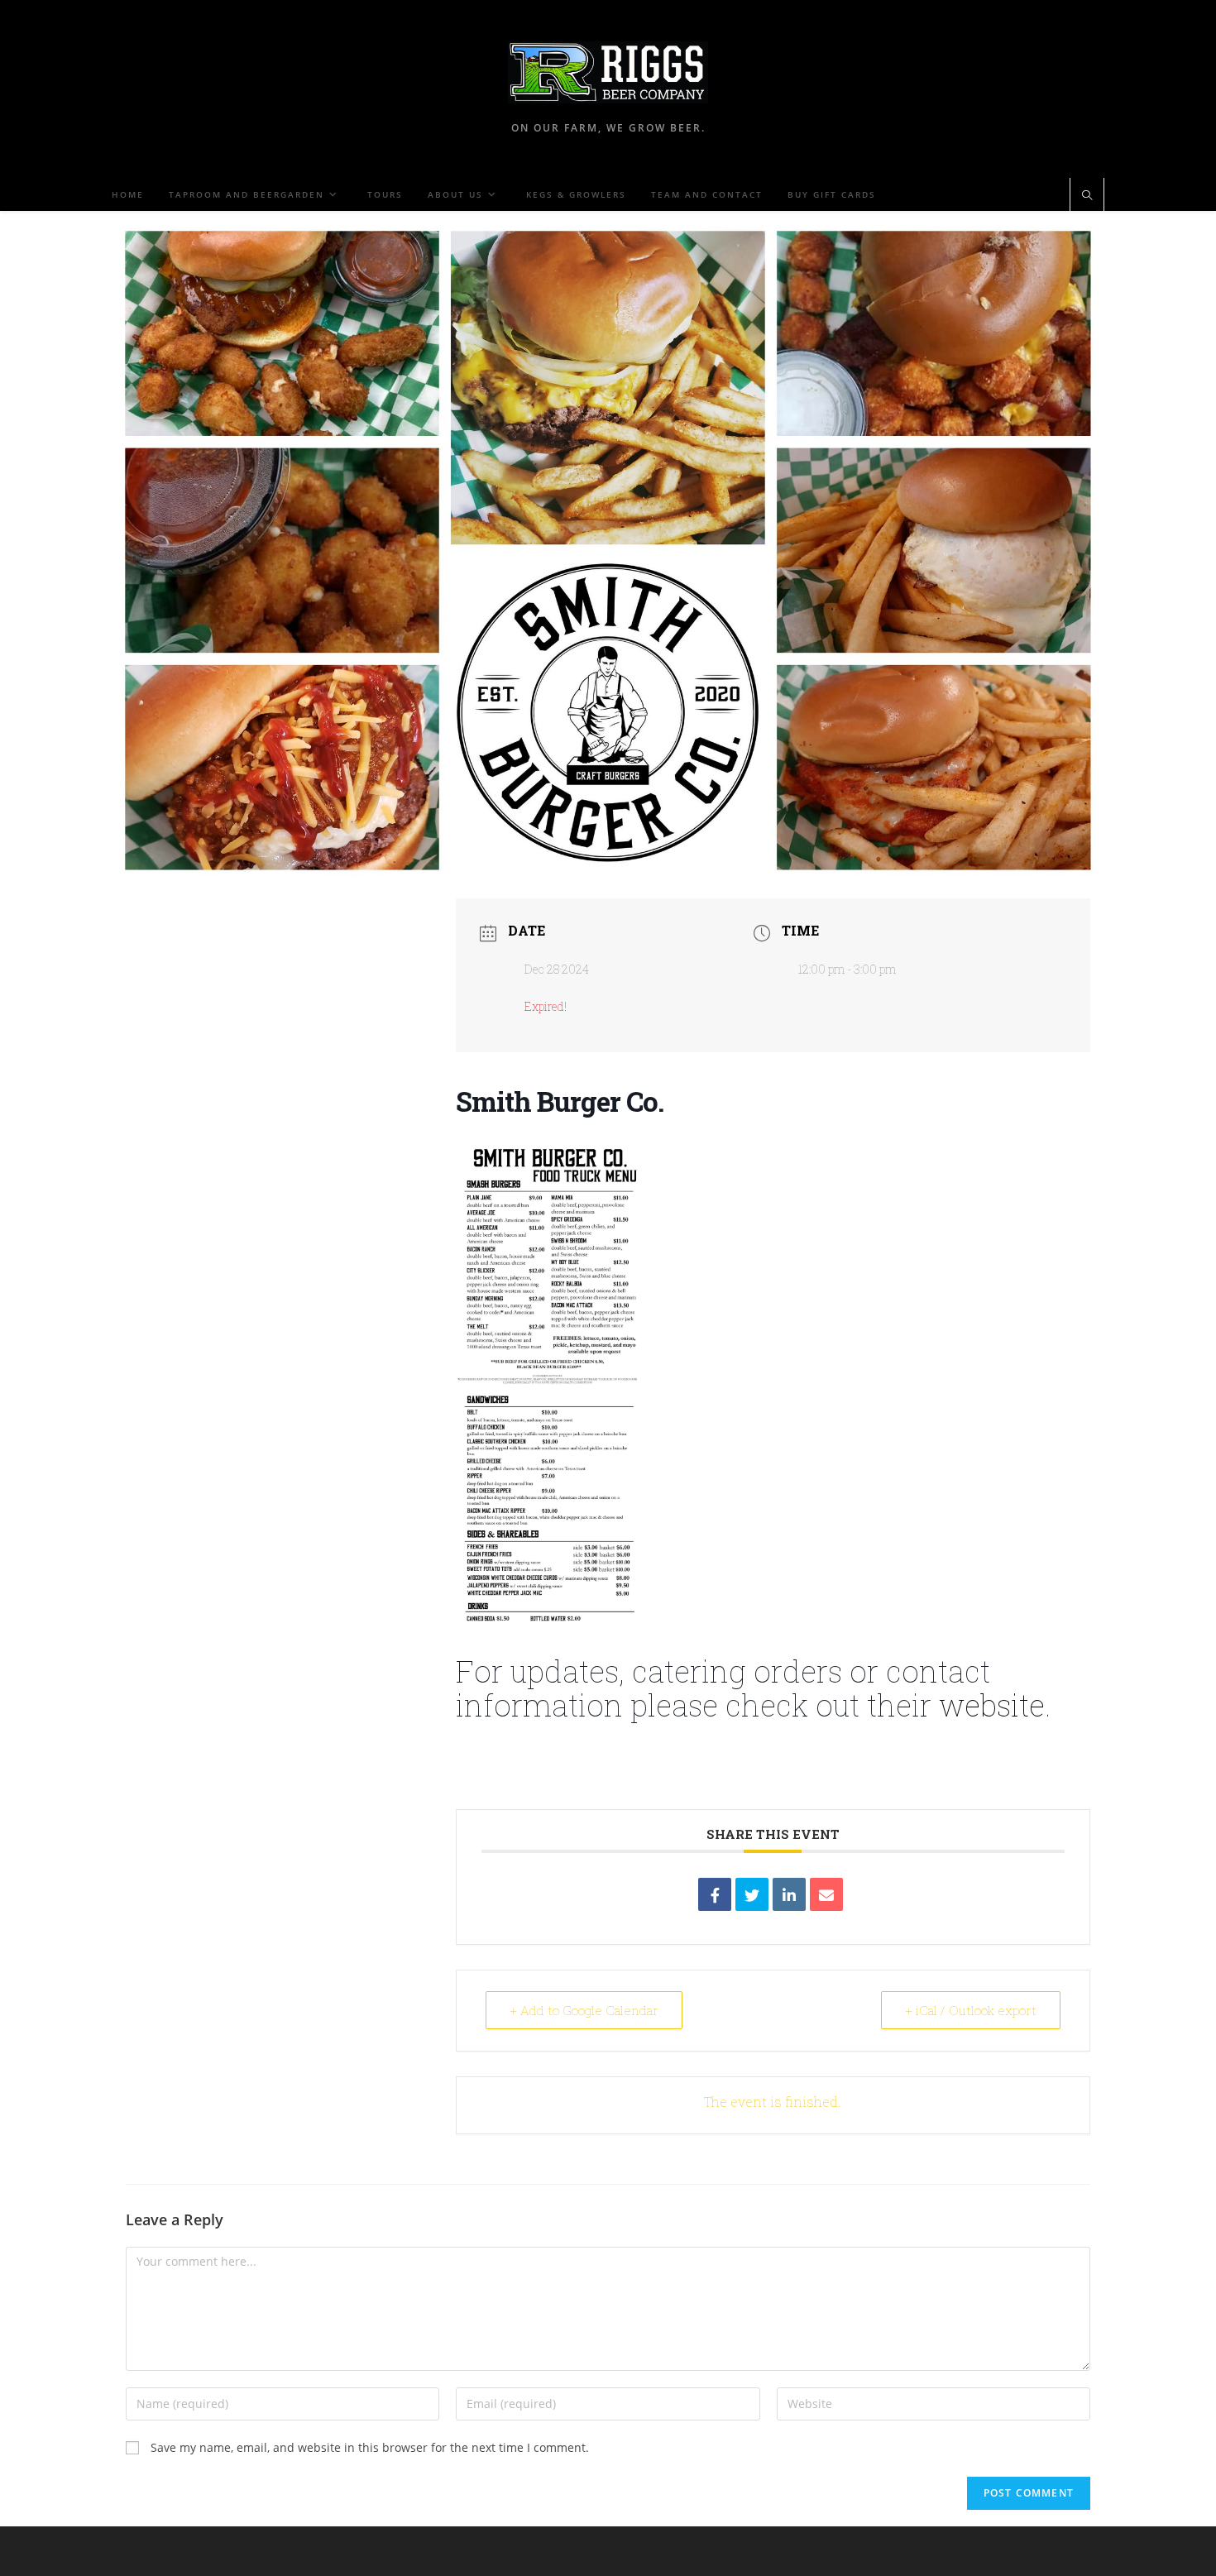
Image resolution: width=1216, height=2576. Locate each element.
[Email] (826, 1894)
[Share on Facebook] (715, 1894)
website (992, 1705)
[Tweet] (752, 1894)
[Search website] (1087, 196)
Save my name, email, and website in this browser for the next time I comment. (370, 2447)
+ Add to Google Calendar (584, 2010)
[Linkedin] (789, 1894)
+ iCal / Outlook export (971, 2010)
